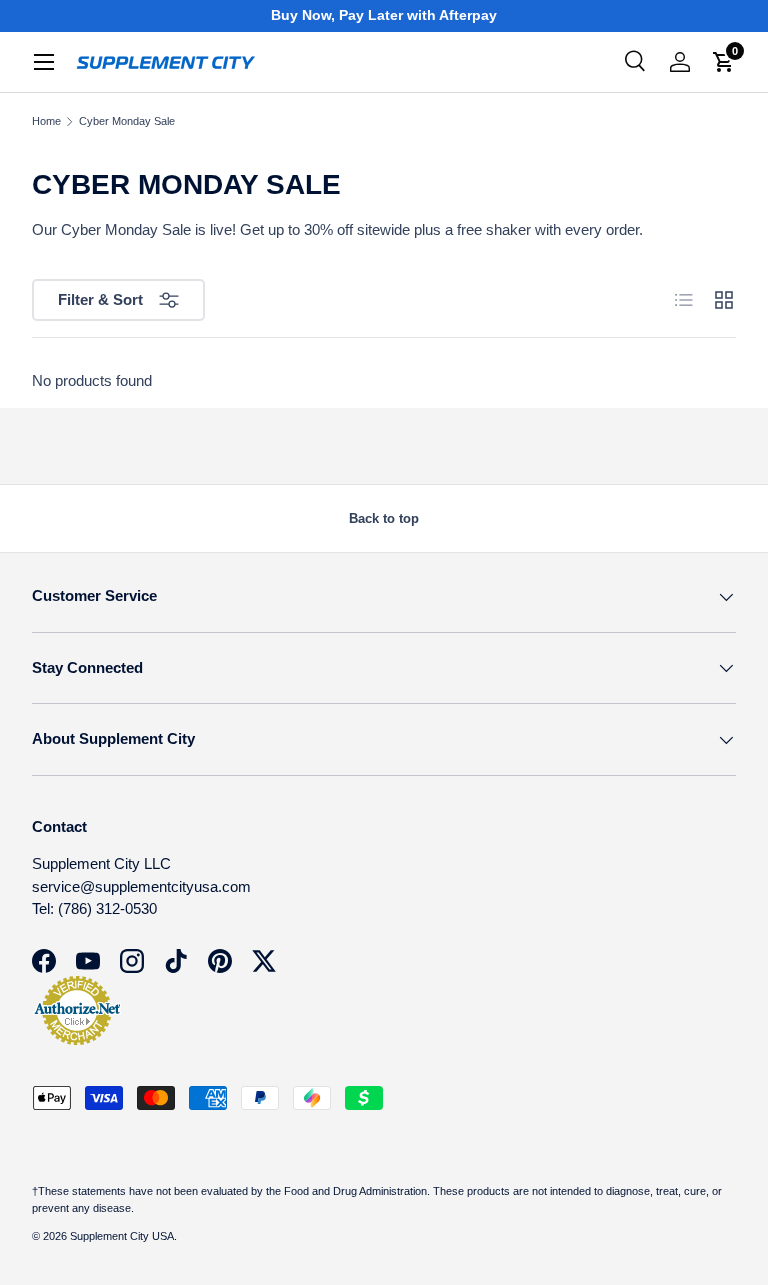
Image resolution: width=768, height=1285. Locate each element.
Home (46, 121)
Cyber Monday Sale (127, 121)
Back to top (384, 518)
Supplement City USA (122, 1236)
